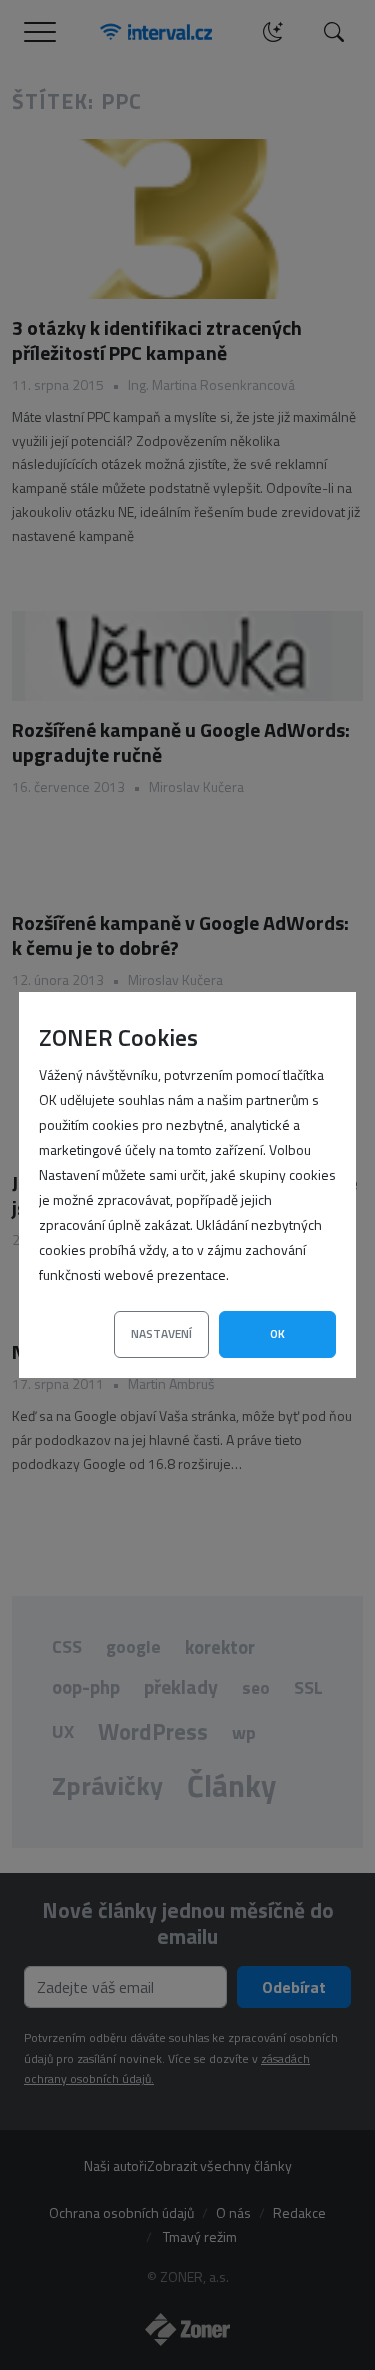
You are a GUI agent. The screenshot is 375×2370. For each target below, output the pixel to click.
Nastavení (161, 1333)
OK (277, 1333)
